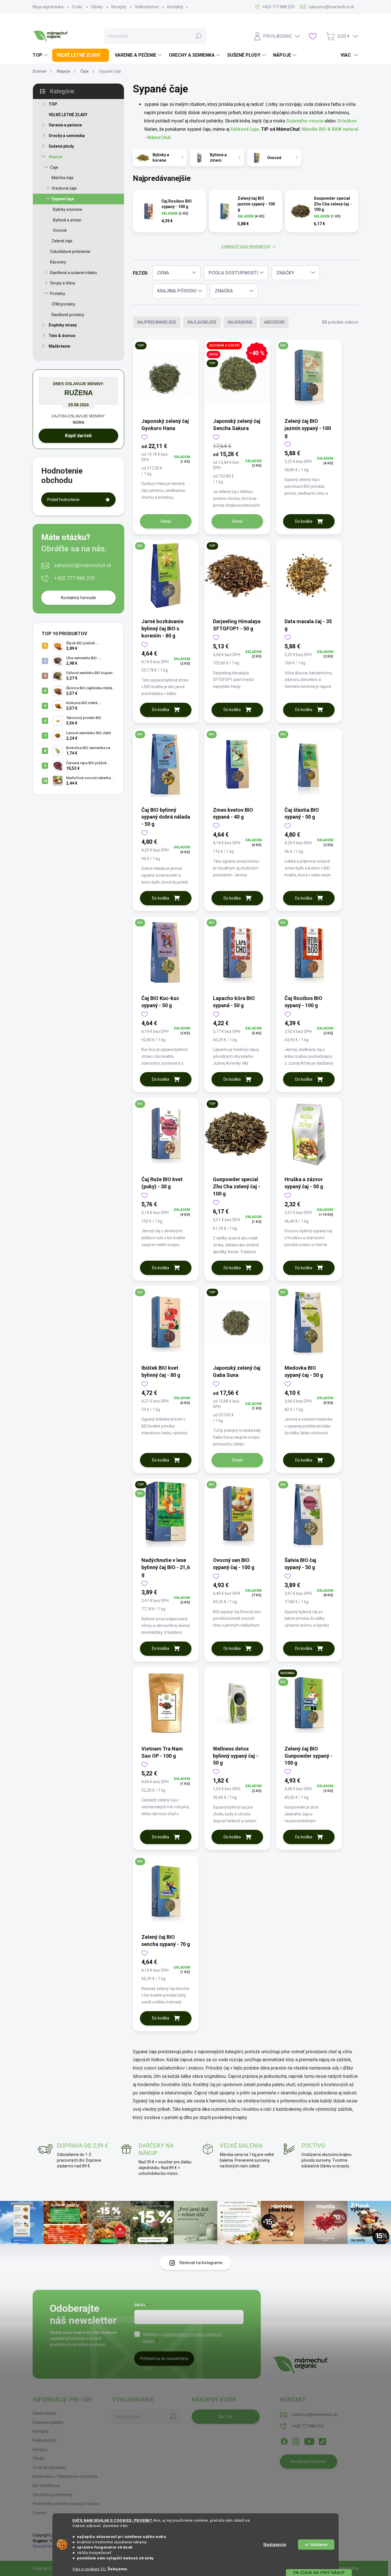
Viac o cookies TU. (89, 2569)
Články (97, 7)
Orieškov (347, 121)
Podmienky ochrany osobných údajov (66, 2504)
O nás (77, 7)
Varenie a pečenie (65, 125)
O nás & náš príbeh (49, 2468)
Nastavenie (275, 2545)
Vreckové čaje (64, 188)
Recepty (119, 7)
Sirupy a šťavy (63, 283)
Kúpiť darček (78, 436)
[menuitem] (41, 55)
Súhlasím (319, 2545)
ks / (226, 2417)
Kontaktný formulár (79, 598)
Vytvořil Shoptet (47, 2546)
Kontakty (175, 7)
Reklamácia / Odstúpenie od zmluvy (65, 2476)
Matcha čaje (63, 178)
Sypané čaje (63, 199)
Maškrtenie (59, 346)
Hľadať (198, 36)
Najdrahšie (240, 322)
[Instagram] (296, 2440)
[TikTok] (322, 2440)
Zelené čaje (62, 241)
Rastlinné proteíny (68, 315)
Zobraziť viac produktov (246, 247)
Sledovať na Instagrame (201, 2263)
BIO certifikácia (46, 2486)
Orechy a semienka (67, 136)
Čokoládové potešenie (70, 252)
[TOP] (166, 378)
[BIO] (309, 378)
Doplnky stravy (63, 325)
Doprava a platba (48, 2422)
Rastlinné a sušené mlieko (74, 273)
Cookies (40, 2513)
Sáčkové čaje (245, 129)
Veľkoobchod (147, 7)
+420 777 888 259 (74, 578)
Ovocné (60, 230)
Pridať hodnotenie (63, 500)
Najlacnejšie (202, 322)
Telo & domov (62, 336)
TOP (53, 104)
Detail (166, 521)
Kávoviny (58, 262)
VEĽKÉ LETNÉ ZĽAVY (68, 115)
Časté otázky (45, 2413)
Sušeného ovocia (305, 121)
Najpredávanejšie (157, 322)
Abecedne (274, 322)
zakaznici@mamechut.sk (83, 565)
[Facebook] (284, 2440)
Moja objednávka (48, 7)
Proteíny (58, 294)
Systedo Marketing (341, 2568)
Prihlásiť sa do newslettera (164, 2359)
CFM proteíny (63, 304)
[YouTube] (309, 2440)
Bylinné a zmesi (67, 220)
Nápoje (55, 157)
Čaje (54, 167)
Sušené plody (61, 146)
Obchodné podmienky (52, 2495)
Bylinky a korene (68, 209)
